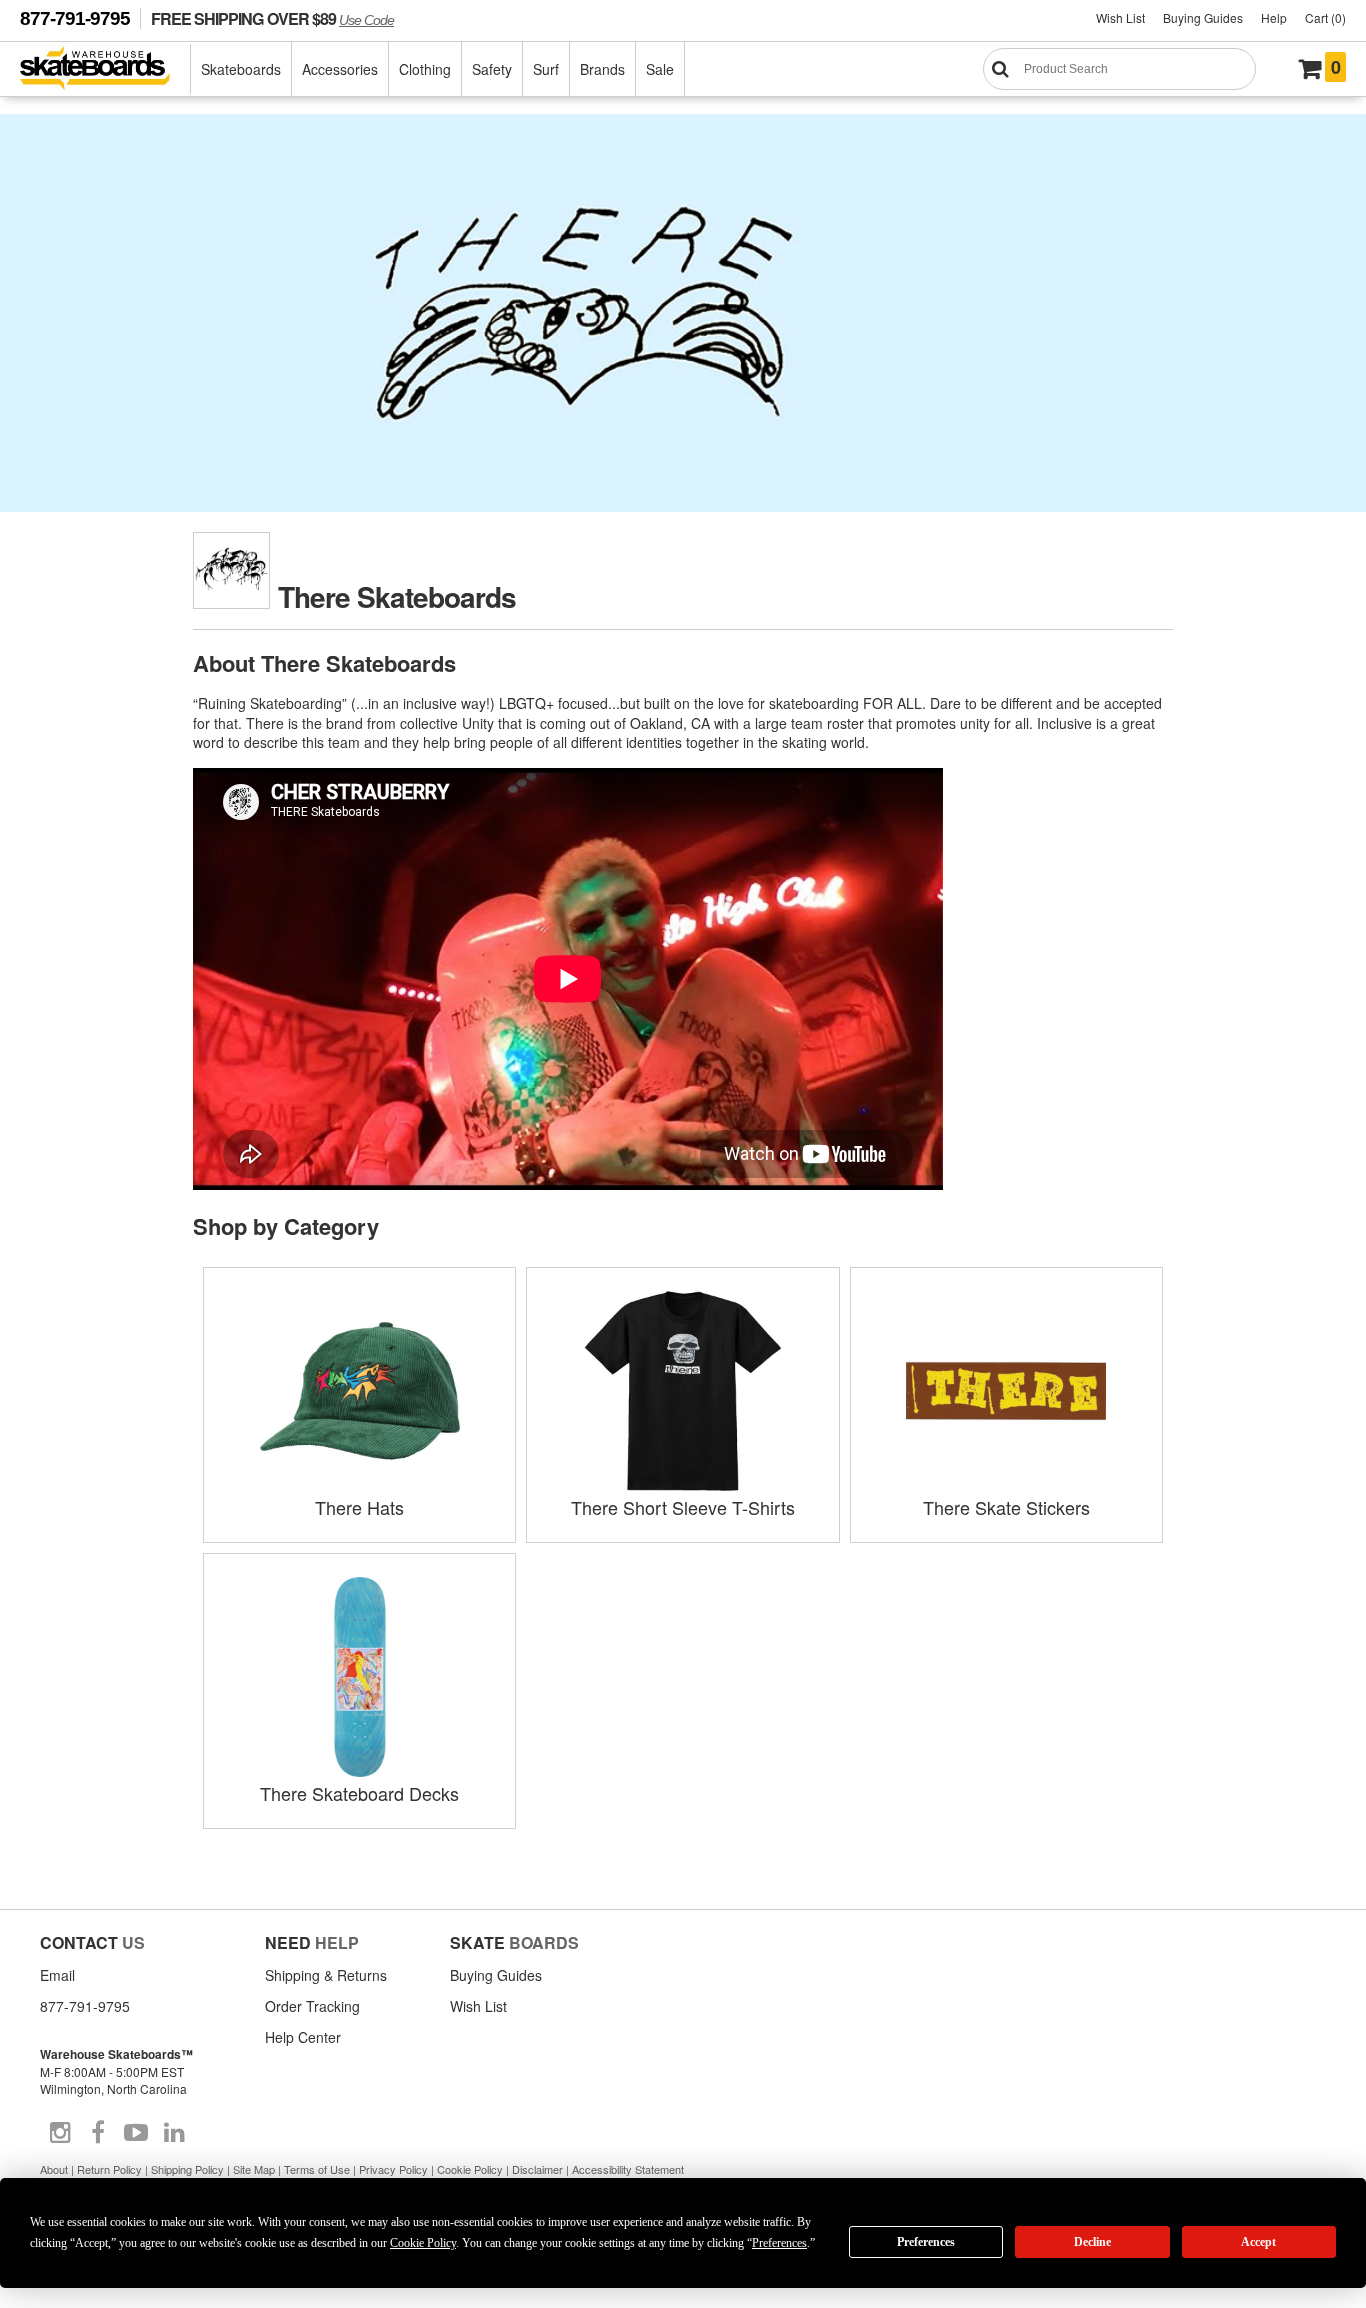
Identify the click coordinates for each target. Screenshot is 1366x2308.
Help (1274, 17)
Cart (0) (1325, 17)
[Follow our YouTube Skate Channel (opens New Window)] (136, 2133)
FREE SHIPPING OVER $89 (272, 18)
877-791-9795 (75, 18)
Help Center (303, 2037)
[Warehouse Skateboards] (105, 69)
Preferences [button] (779, 2243)
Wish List (1120, 17)
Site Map (254, 2169)
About (54, 2169)
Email (57, 1975)
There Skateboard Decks (359, 1793)
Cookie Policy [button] (423, 2243)
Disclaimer (537, 2169)
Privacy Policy (393, 2169)
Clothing (425, 69)
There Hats (359, 1507)
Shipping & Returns (326, 1975)
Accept (1258, 2242)
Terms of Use (317, 2169)
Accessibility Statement (628, 2169)
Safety (492, 69)
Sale (660, 69)
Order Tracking (312, 2006)
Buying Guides (1203, 17)
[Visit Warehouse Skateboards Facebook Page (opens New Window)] (98, 2133)
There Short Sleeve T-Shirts (683, 1507)
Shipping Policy (187, 2169)
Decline (1092, 2242)
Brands (602, 69)
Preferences (926, 2242)
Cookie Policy (470, 2169)
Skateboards (241, 69)
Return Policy (109, 2169)
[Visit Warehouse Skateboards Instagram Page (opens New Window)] (60, 2133)
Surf (546, 69)
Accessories (340, 69)
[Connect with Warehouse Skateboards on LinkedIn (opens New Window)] (174, 2133)
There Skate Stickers (1006, 1507)
